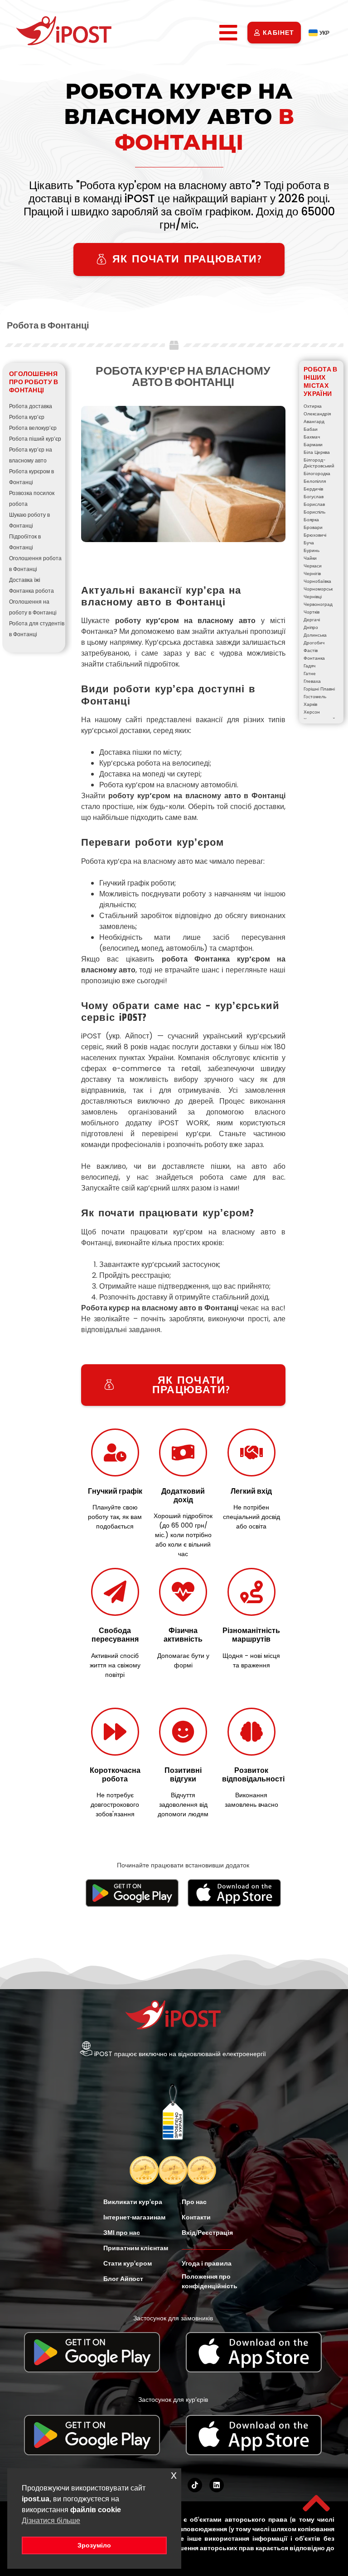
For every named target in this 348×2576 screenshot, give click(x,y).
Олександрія (317, 414)
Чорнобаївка (317, 581)
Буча (309, 543)
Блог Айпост (123, 2279)
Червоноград (318, 604)
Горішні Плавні (319, 689)
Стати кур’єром (128, 2263)
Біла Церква (317, 452)
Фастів (311, 650)
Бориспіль (314, 512)
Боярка (311, 520)
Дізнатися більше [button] (51, 2521)
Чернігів (312, 574)
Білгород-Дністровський (319, 463)
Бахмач (312, 437)
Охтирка (313, 406)
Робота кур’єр (27, 417)
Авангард (314, 421)
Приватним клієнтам (136, 2248)
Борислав (314, 504)
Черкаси (313, 566)
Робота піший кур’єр (35, 439)
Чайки (310, 558)
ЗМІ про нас (122, 2233)
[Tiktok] (195, 2485)
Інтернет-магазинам (134, 2217)
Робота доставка (31, 406)
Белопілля (315, 481)
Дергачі (312, 620)
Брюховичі (315, 535)
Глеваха (312, 681)
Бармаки (313, 445)
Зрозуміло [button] (94, 2545)
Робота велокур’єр (33, 428)
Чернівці (313, 597)
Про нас (194, 2202)
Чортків (312, 612)
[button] (228, 33)
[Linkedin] (217, 2485)
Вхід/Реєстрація (207, 2233)
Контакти (196, 2217)
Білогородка (317, 474)
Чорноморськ (318, 589)
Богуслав (314, 497)
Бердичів (313, 489)
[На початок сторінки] (316, 2503)
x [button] (174, 2475)
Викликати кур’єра (133, 2202)
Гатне (310, 674)
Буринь (312, 550)
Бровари (313, 527)
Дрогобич (314, 643)
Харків (310, 704)
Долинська (315, 635)
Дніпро (311, 627)
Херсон (312, 712)
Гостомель (315, 697)
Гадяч (309, 666)
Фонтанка (314, 658)
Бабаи (311, 429)
